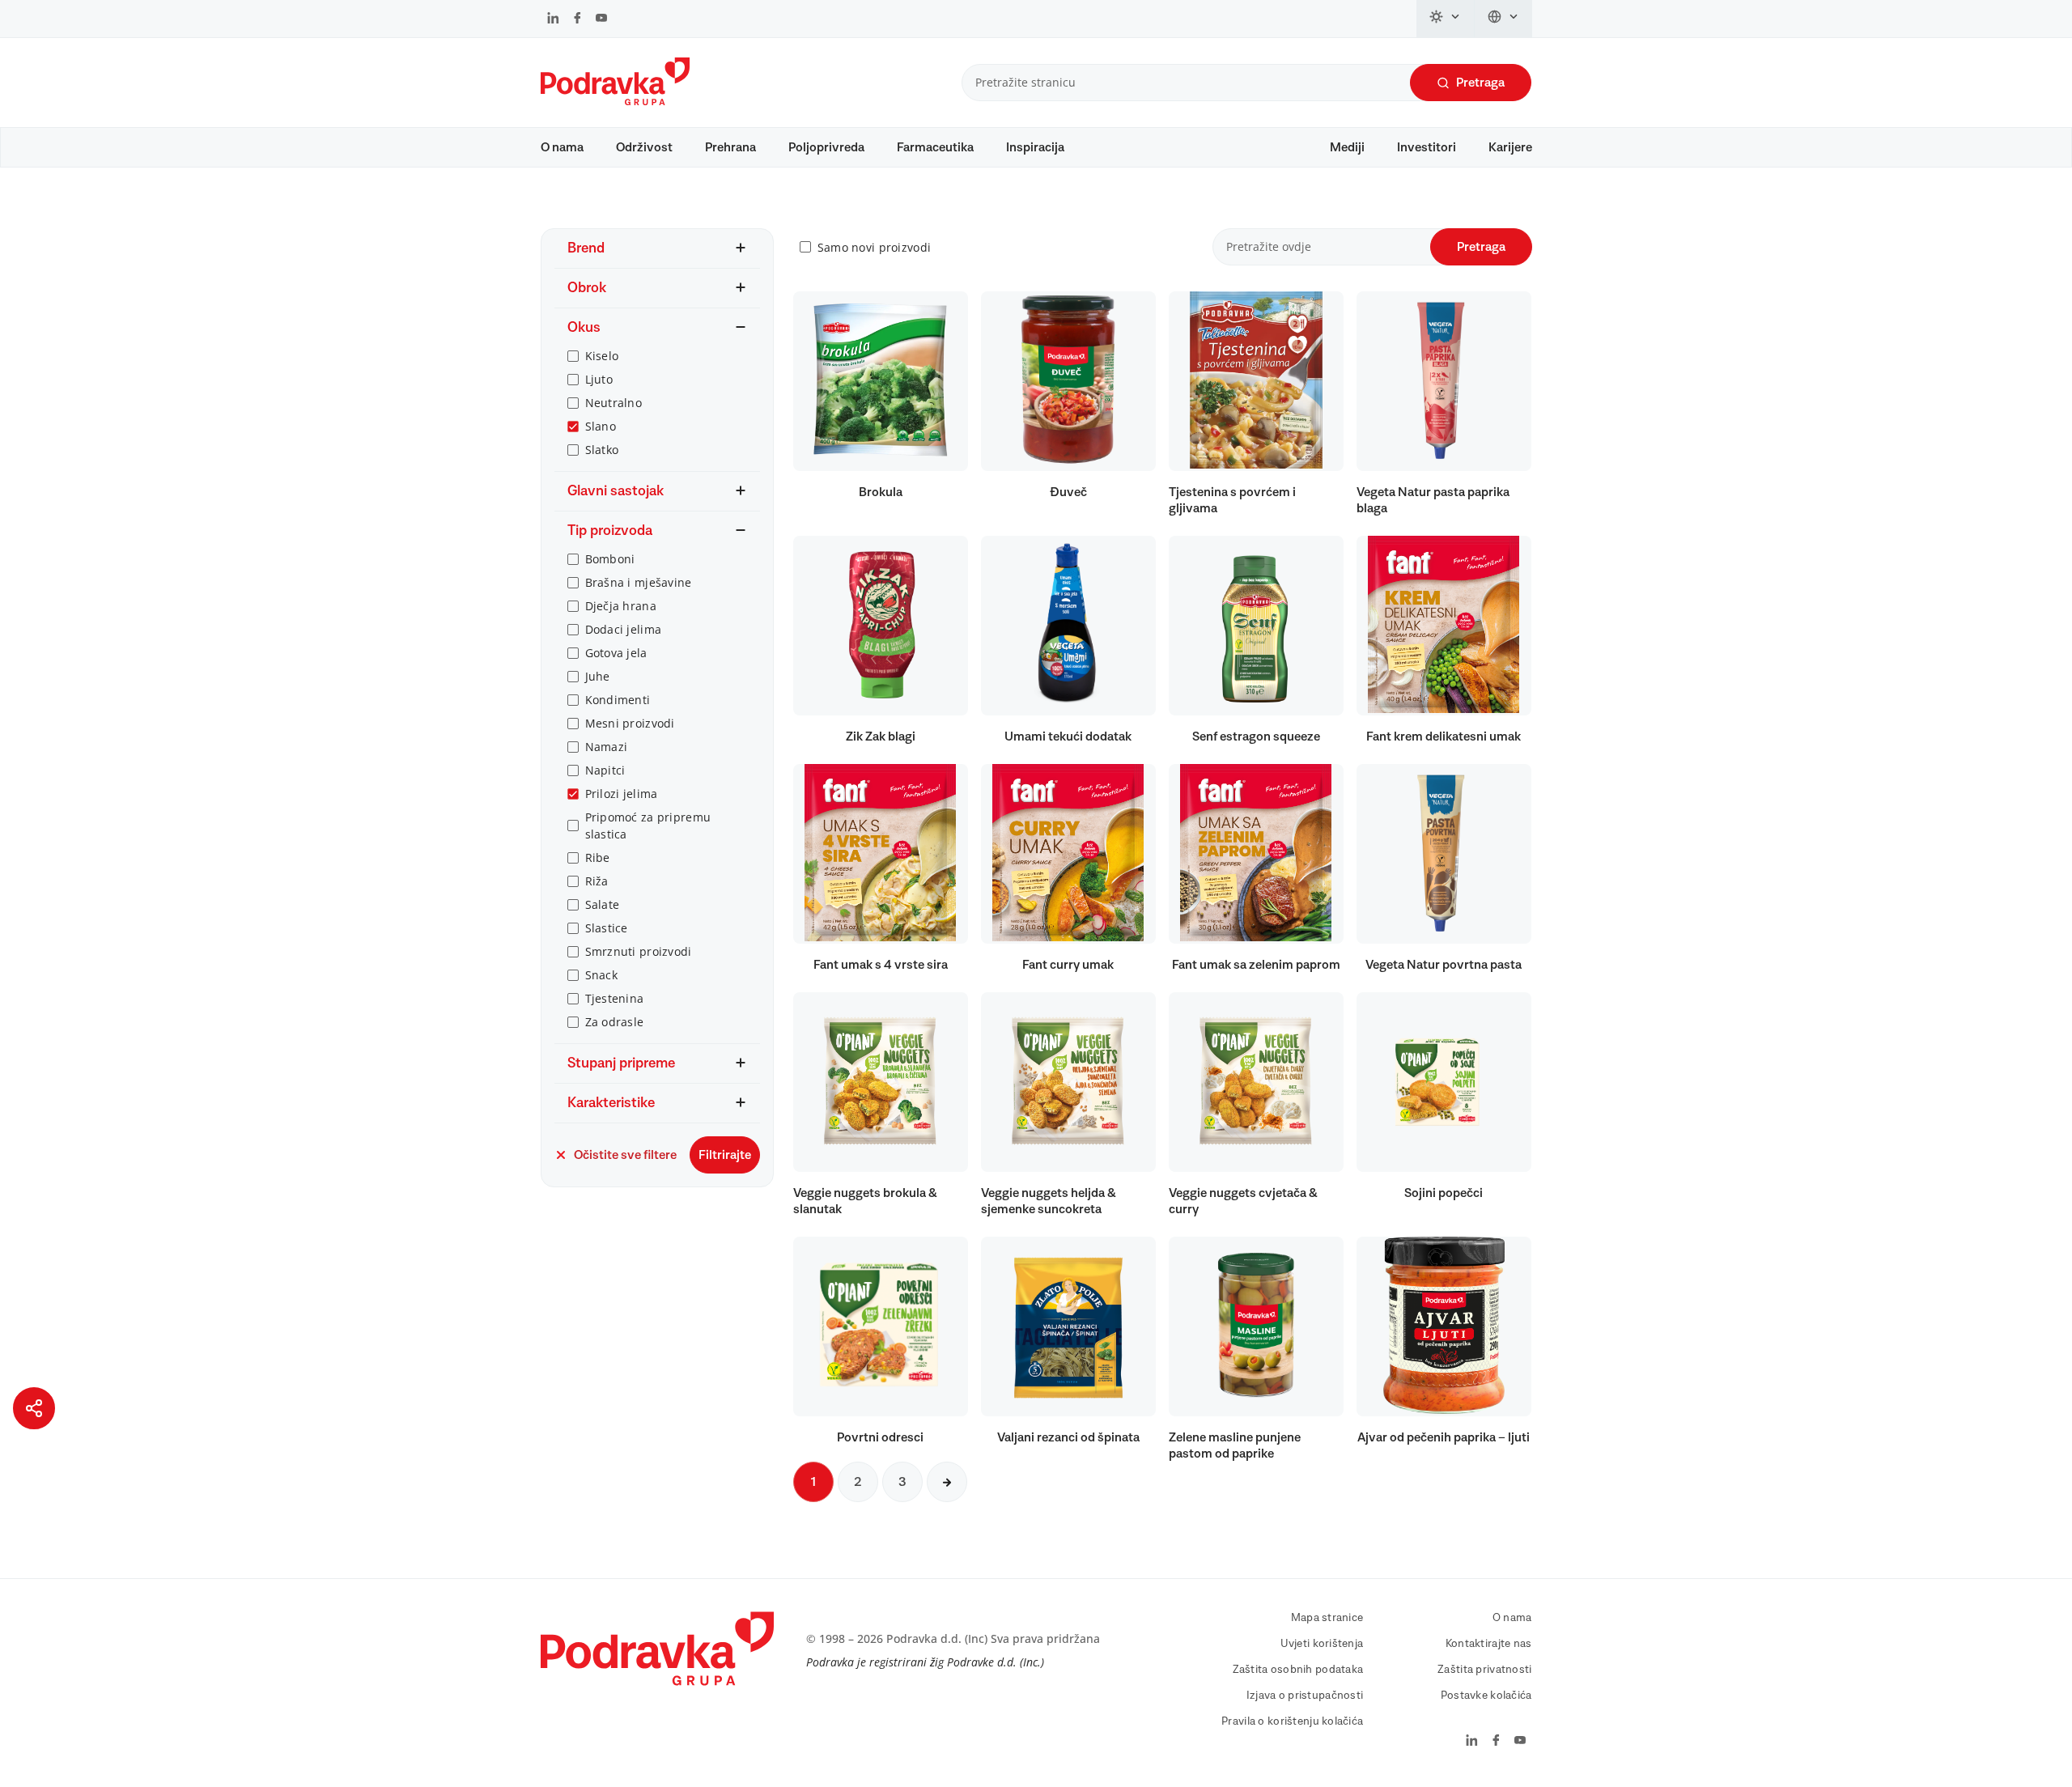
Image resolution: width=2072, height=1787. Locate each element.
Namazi (607, 747)
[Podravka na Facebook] (577, 19)
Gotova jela (616, 653)
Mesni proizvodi (630, 723)
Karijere (1510, 147)
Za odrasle (615, 1022)
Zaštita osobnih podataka (1298, 1670)
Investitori (1427, 147)
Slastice (607, 928)
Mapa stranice (1327, 1618)
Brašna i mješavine (639, 582)
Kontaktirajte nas (1489, 1644)
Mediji (1347, 147)
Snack (601, 975)
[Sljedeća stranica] (947, 1482)
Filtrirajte (725, 1155)
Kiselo (602, 356)
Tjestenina (615, 998)
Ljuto (599, 379)
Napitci (605, 770)
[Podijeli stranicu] (34, 1408)
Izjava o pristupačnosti (1305, 1696)
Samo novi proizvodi (874, 247)
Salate (603, 904)
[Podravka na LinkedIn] (553, 19)
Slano (601, 426)
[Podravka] (615, 101)
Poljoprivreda (826, 147)
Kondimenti (618, 700)
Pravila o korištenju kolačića (1292, 1721)
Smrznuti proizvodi (639, 951)
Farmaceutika (935, 147)
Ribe (598, 857)
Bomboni (610, 559)
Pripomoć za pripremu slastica (648, 826)
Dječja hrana (621, 606)
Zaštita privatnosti (1484, 1670)
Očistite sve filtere (625, 1155)
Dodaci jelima (624, 629)
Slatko (602, 450)
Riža (597, 881)
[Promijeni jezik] (1503, 19)
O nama (562, 147)
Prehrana (730, 147)
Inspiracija (1035, 147)
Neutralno (614, 403)
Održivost (644, 147)
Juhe (598, 676)
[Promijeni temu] (1446, 19)
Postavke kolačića (1486, 1696)
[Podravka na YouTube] (601, 19)
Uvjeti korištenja (1322, 1644)
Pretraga (1480, 83)
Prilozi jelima (622, 794)
